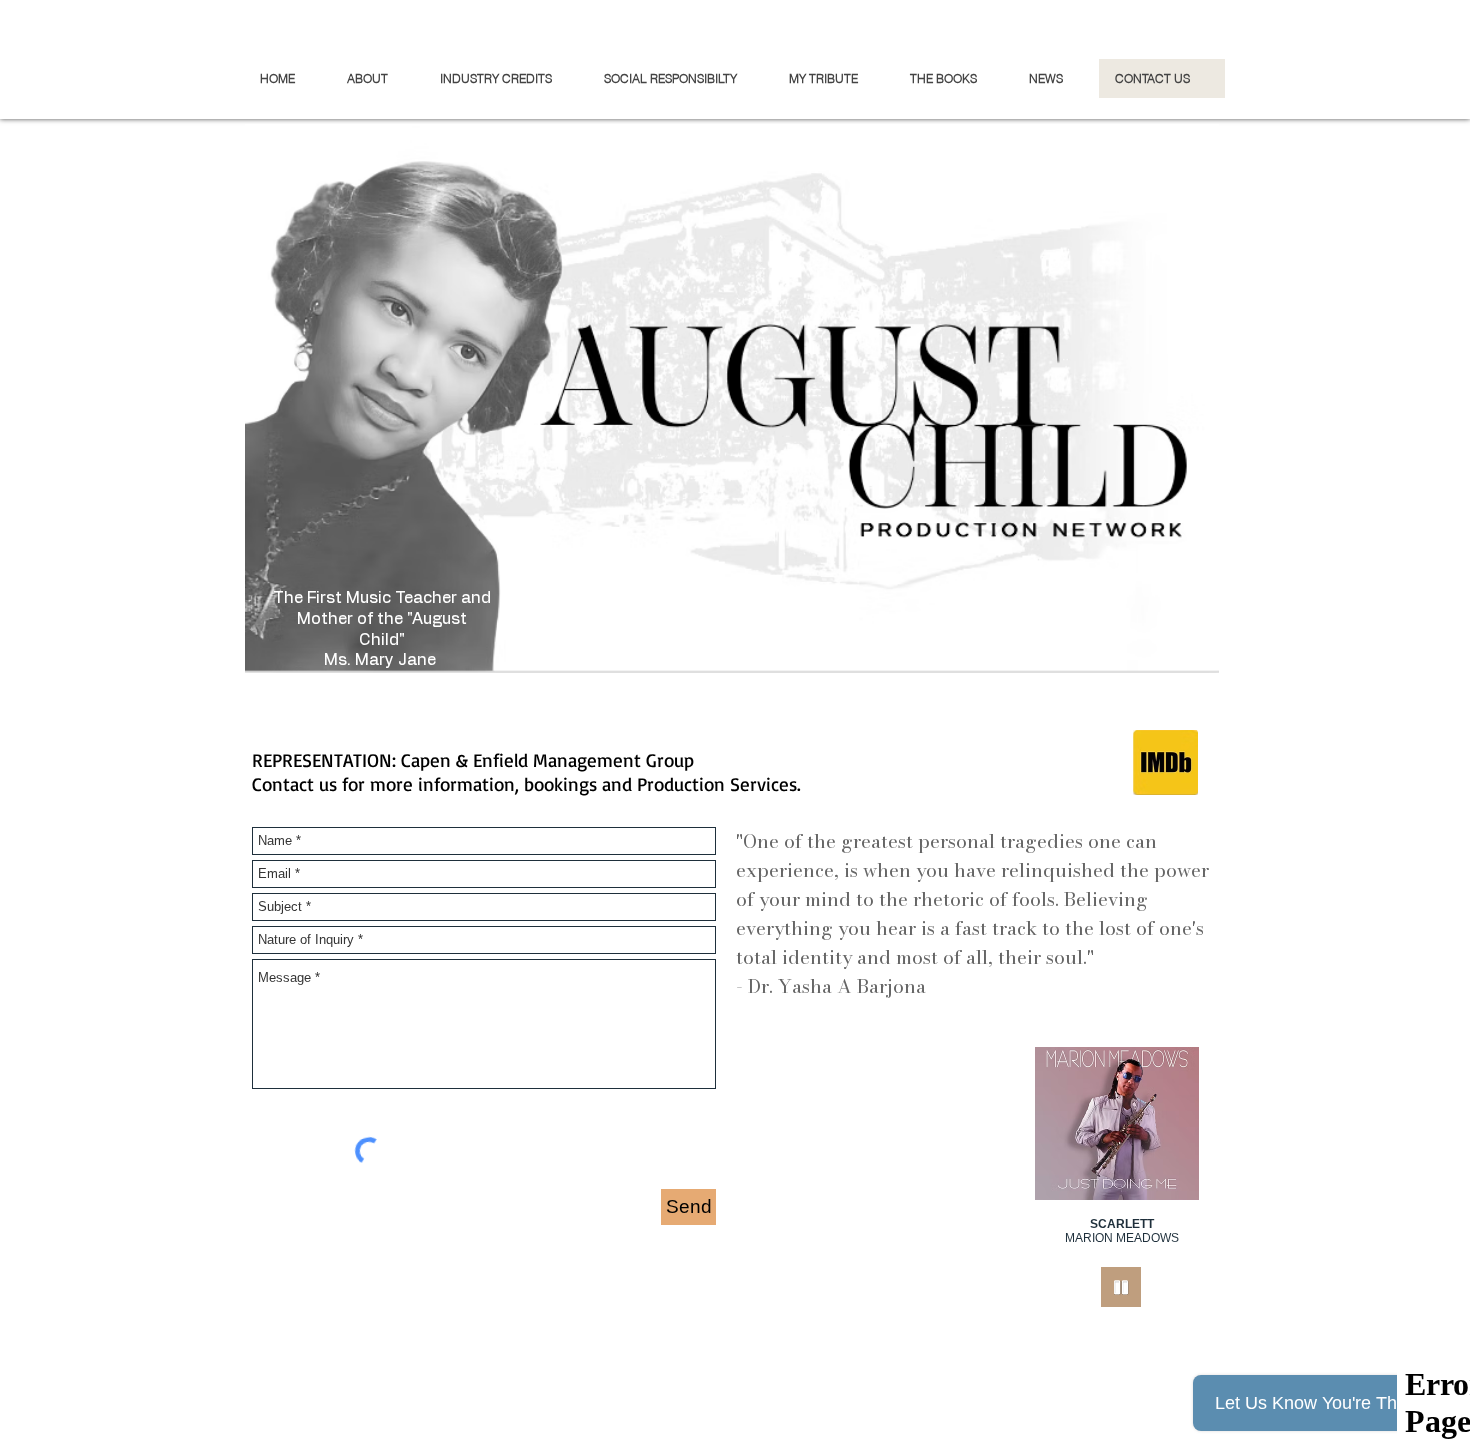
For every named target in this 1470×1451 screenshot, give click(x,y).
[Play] (1121, 1287)
